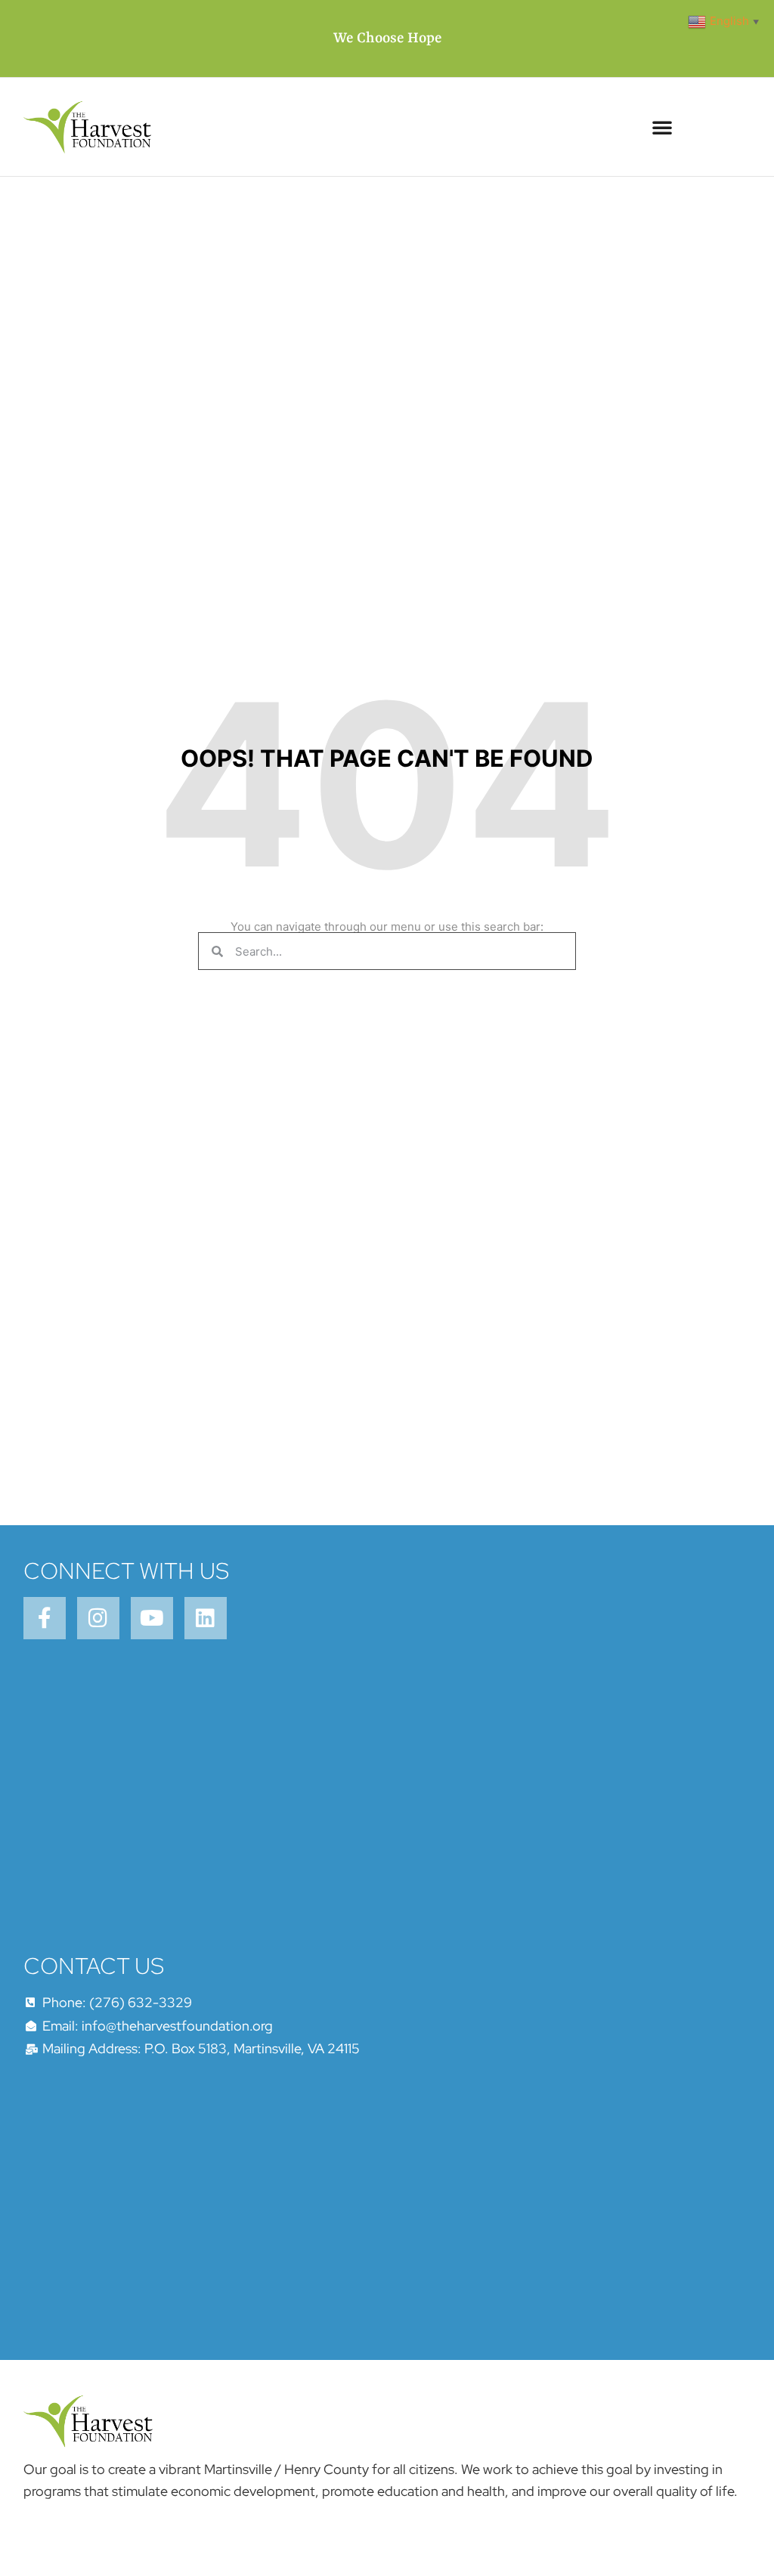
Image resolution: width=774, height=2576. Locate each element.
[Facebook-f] (45, 1618)
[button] (662, 127)
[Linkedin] (206, 1618)
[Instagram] (98, 1618)
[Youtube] (152, 1618)
